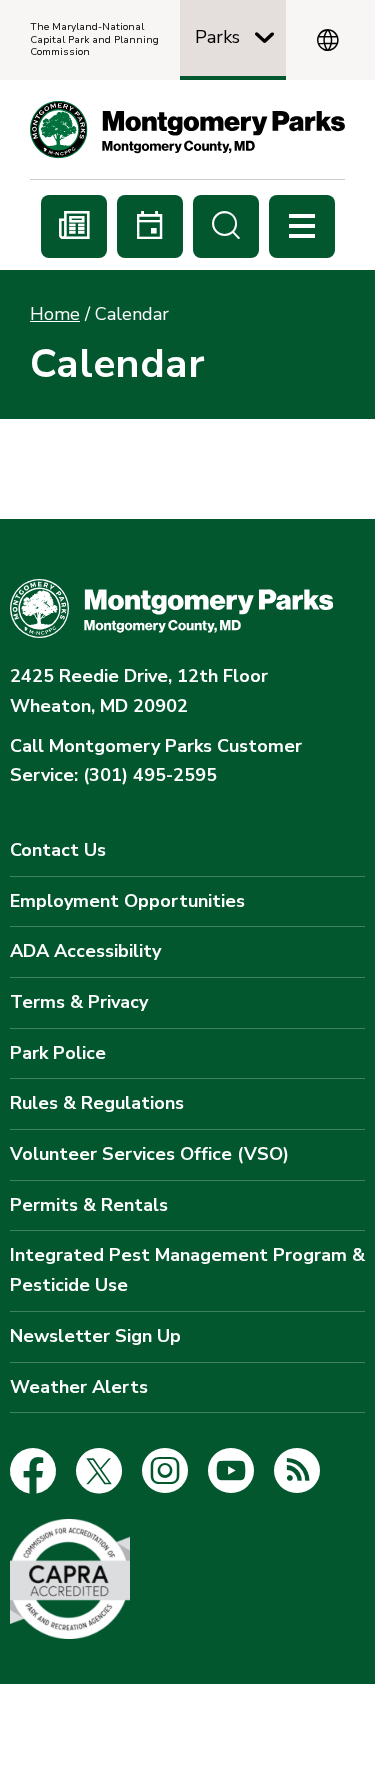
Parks (217, 37)
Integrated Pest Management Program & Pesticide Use (187, 1270)
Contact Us (58, 850)
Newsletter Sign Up (95, 1336)
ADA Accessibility (85, 951)
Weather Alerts (79, 1387)
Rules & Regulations (97, 1103)
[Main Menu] (302, 226)
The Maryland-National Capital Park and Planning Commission (94, 40)
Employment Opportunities (127, 901)
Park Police (58, 1053)
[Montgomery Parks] (187, 129)
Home (55, 314)
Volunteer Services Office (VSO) (149, 1154)
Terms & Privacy (79, 1002)
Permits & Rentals (89, 1205)
